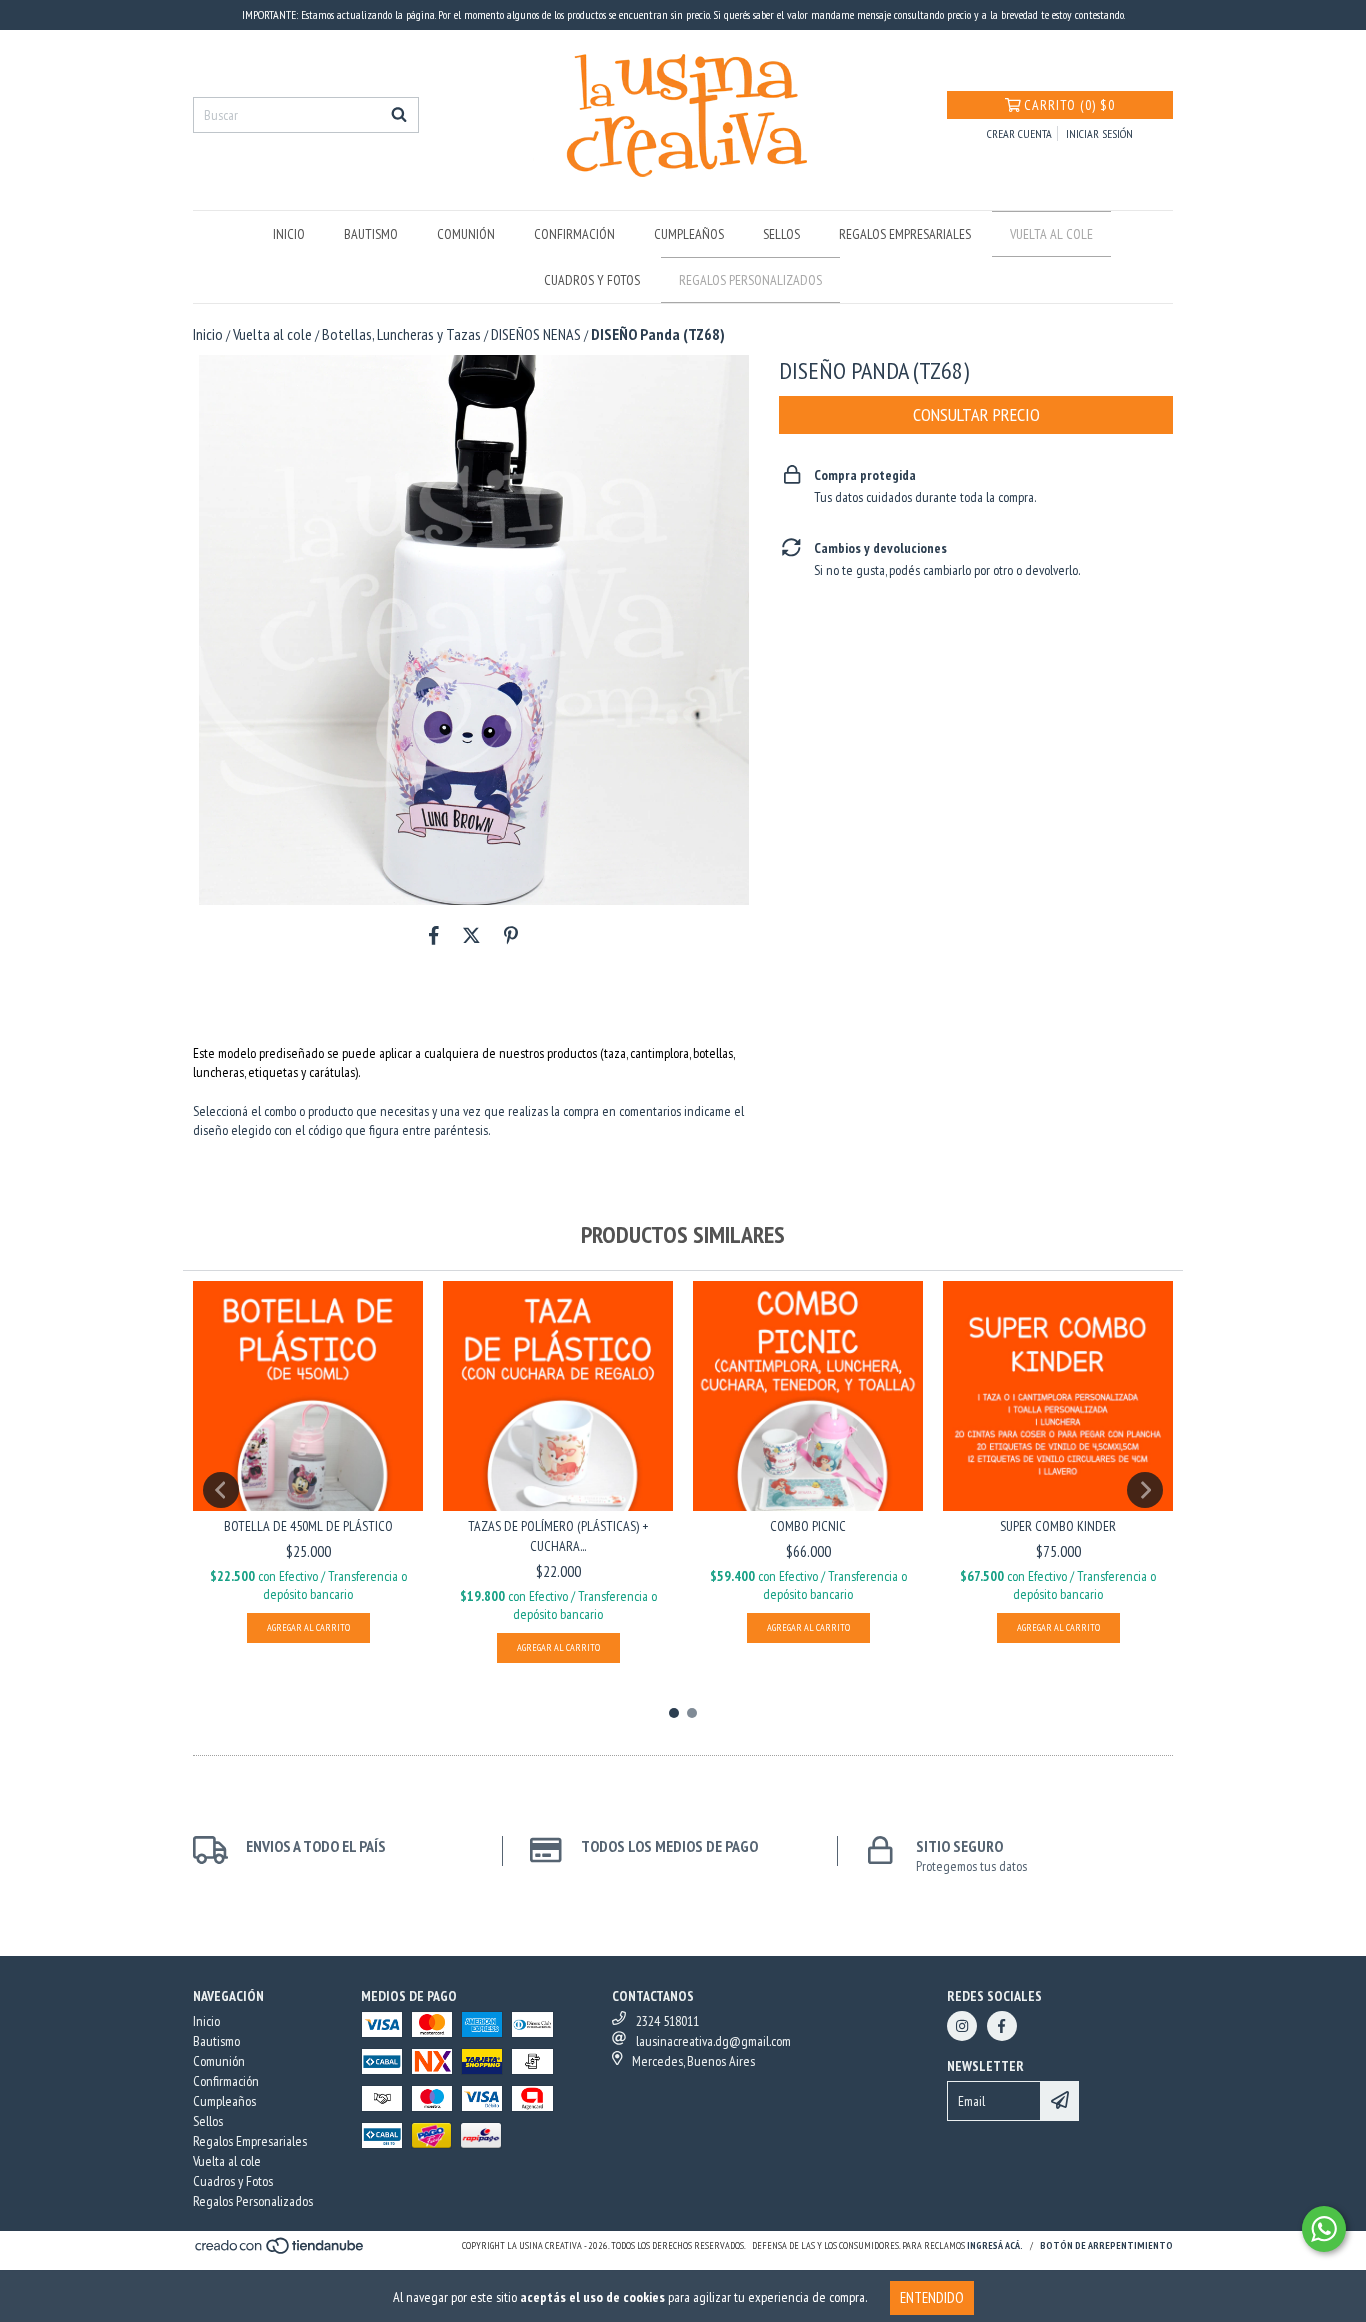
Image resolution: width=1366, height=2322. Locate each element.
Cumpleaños (689, 234)
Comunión (466, 234)
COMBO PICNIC (808, 1526)
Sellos (781, 234)
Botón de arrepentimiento (1106, 2245)
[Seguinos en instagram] (962, 2026)
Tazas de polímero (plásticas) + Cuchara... (558, 1536)
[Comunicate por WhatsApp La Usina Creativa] (1324, 2229)
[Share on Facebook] (434, 935)
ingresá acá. (995, 2245)
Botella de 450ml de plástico (308, 1526)
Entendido (932, 2297)
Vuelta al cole (1051, 234)
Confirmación (574, 234)
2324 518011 (667, 2021)
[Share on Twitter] (471, 935)
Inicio (289, 234)
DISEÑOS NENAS (536, 334)
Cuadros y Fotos (592, 280)
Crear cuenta (1019, 133)
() (1069, 105)
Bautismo (371, 234)
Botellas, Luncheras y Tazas (401, 334)
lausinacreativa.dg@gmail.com (713, 2041)
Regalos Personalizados (750, 280)
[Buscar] (399, 115)
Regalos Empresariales (905, 234)
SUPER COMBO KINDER (1058, 1526)
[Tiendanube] (280, 2251)
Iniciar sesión (1099, 133)
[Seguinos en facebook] (1002, 2026)
